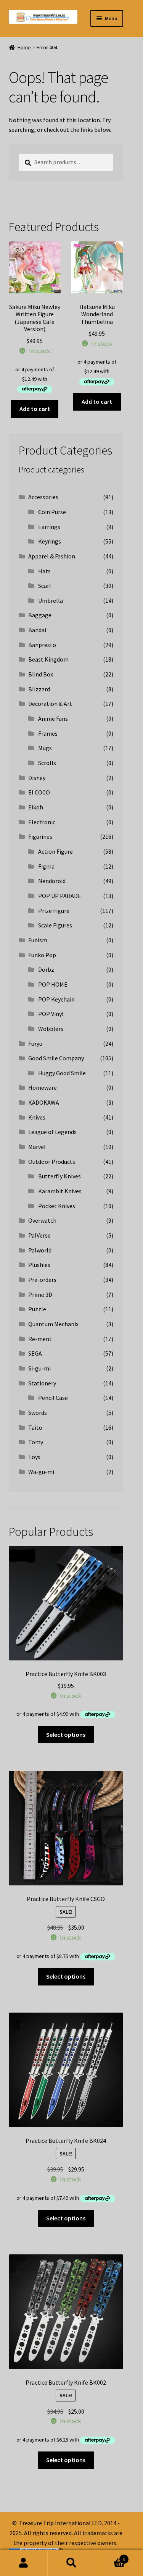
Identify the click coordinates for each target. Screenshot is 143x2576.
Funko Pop (42, 955)
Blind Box (41, 674)
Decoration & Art (50, 704)
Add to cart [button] (35, 409)
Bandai (37, 630)
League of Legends (52, 1132)
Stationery (42, 1383)
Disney (37, 778)
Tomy (36, 1442)
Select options (66, 1735)
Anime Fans (53, 718)
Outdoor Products (52, 1162)
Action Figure (55, 851)
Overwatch (42, 1220)
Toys (34, 1457)
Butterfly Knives (59, 1176)
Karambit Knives (60, 1191)
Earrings (49, 527)
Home (24, 47)
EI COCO (39, 792)
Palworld (40, 1250)
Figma (46, 866)
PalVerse (39, 1235)
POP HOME (53, 984)
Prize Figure (54, 911)
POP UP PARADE (60, 896)
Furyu (35, 1044)
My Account (24, 2563)
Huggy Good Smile (62, 1073)
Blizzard (39, 689)
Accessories (43, 497)
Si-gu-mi (39, 1368)
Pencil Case (53, 1398)
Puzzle (37, 1309)
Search (71, 2563)
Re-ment (40, 1339)
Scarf (45, 586)
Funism (38, 940)
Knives (37, 1117)
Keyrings (50, 541)
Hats (44, 571)
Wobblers (51, 1029)
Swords (38, 1413)
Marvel (37, 1147)
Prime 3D (40, 1294)
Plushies (39, 1265)
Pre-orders (42, 1280)
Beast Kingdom (48, 659)
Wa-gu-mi (41, 1472)
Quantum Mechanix (53, 1324)
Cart (110, 2556)
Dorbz (46, 969)
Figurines (40, 837)
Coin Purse (52, 512)
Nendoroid (52, 881)
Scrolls (47, 763)
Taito (35, 1427)
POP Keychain (56, 999)
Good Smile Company (56, 1058)
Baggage (40, 615)
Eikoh (36, 807)
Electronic (42, 822)
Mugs (45, 748)
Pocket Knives (57, 1206)
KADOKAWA (44, 1102)
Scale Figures (55, 925)
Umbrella (51, 600)
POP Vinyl (51, 1014)
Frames (48, 733)
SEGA (35, 1353)
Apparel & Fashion (52, 556)
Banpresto (42, 645)
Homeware (43, 1087)
